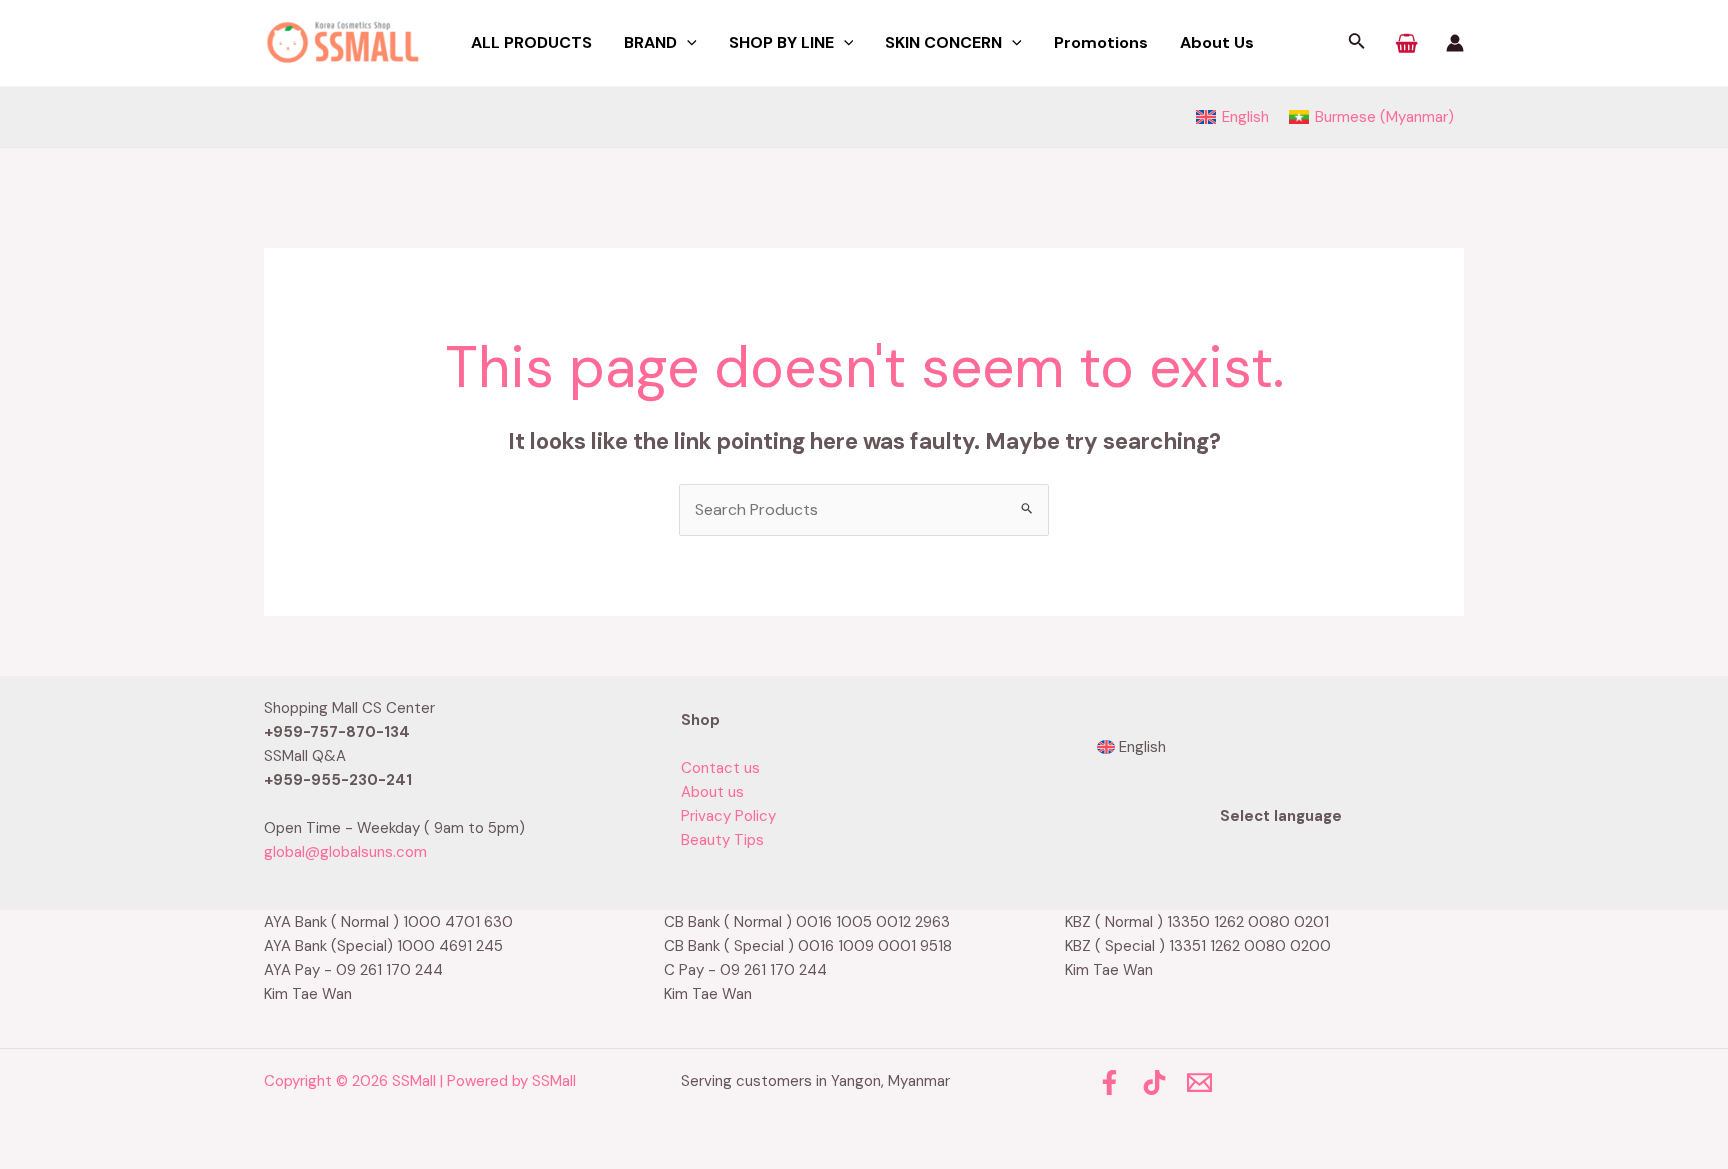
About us (712, 792)
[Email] (1199, 1082)
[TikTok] (1154, 1082)
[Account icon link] (1455, 43)
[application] (687, 43)
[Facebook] (1109, 1082)
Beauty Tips (722, 840)
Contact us (720, 768)
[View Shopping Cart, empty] (1406, 43)
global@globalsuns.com (345, 852)
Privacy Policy (728, 816)
